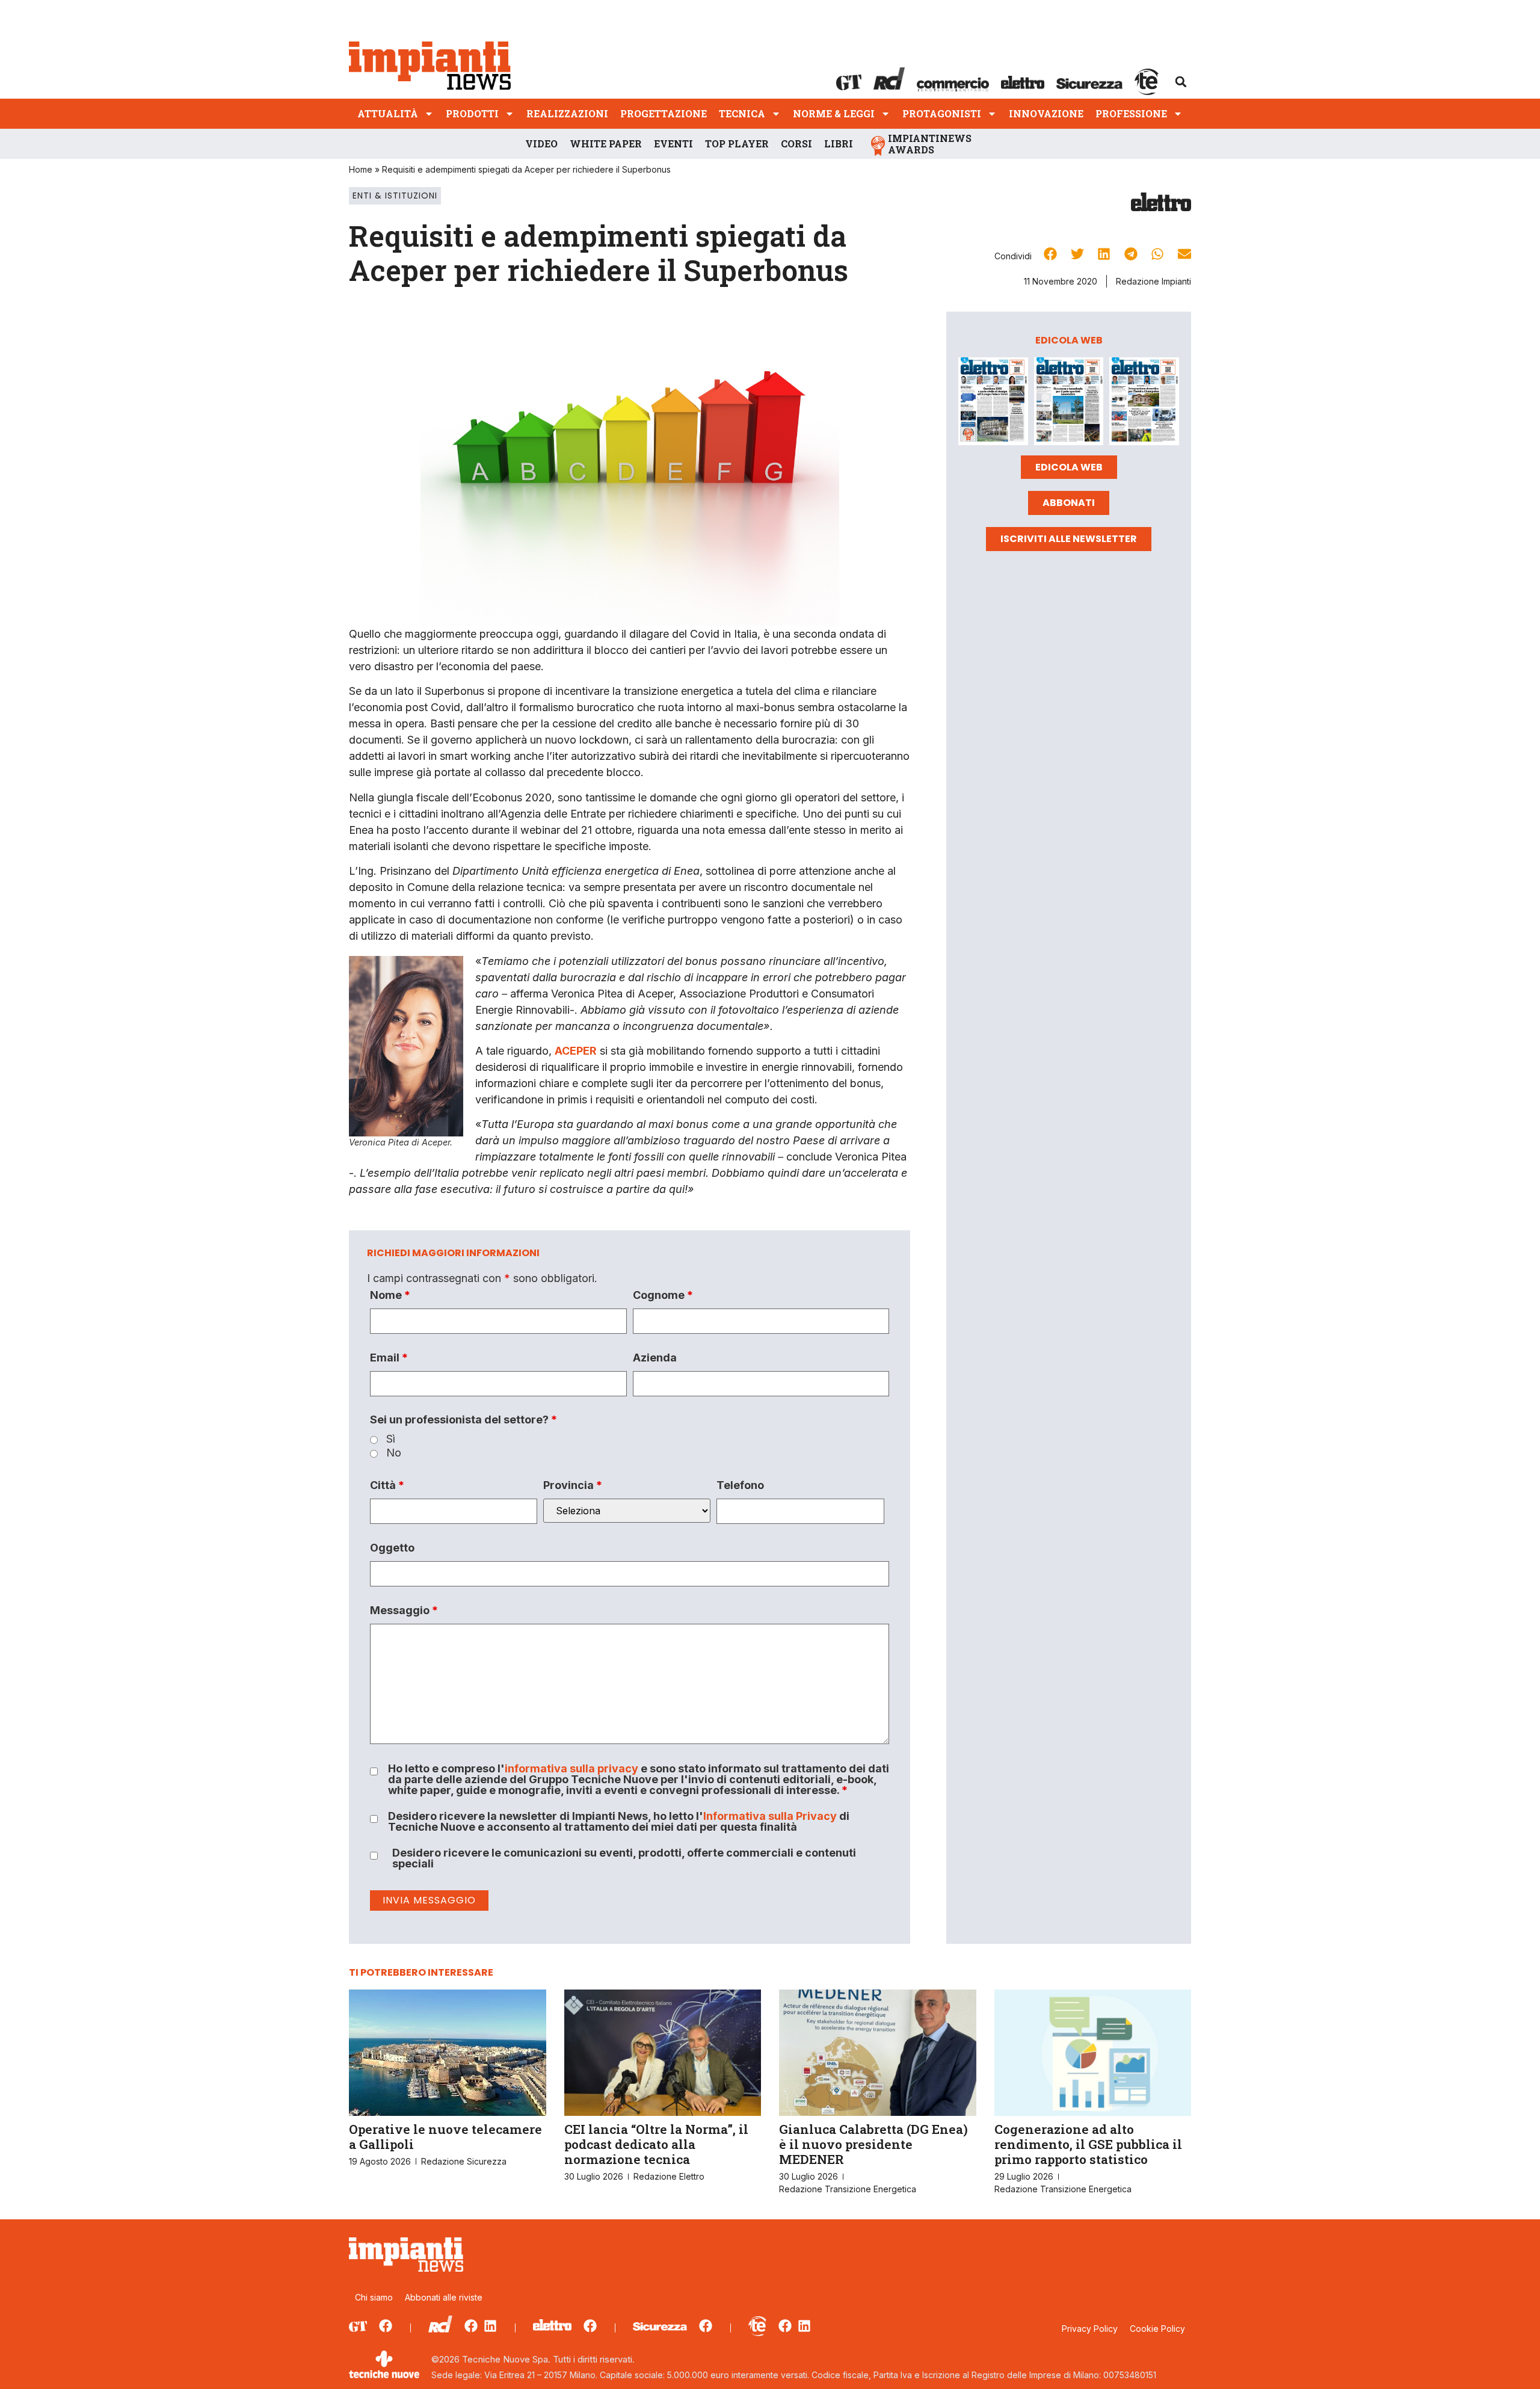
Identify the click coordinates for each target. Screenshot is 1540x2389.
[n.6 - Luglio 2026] (993, 403)
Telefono (740, 1485)
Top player (737, 143)
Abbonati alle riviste (444, 2297)
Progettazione (664, 113)
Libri (839, 143)
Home (361, 169)
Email (389, 1358)
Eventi (673, 143)
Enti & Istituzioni (395, 196)
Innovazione (1046, 113)
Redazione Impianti (1153, 281)
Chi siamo (374, 2297)
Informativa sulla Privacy (770, 1816)
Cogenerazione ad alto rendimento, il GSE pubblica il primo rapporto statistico (1088, 2144)
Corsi (796, 143)
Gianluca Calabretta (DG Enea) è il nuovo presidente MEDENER (873, 2144)
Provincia (573, 1485)
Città (387, 1485)
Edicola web (1069, 467)
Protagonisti (942, 113)
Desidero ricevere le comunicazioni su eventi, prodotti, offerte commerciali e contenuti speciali (624, 1858)
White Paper (606, 143)
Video (541, 143)
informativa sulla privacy (571, 1768)
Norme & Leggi (834, 113)
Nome (390, 1295)
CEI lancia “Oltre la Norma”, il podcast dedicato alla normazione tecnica (656, 2144)
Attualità (388, 113)
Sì (391, 1439)
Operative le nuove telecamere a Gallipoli (445, 2137)
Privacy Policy (1090, 2329)
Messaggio (404, 1611)
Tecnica (742, 113)
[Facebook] (386, 2326)
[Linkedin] (490, 2326)
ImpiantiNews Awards (930, 144)
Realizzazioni (567, 113)
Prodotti (472, 113)
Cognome (663, 1295)
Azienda (655, 1358)
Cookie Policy (1157, 2329)
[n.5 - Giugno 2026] (1069, 403)
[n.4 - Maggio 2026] (1144, 403)
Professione (1131, 113)
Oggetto (392, 1548)
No (394, 1453)
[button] (1181, 82)
